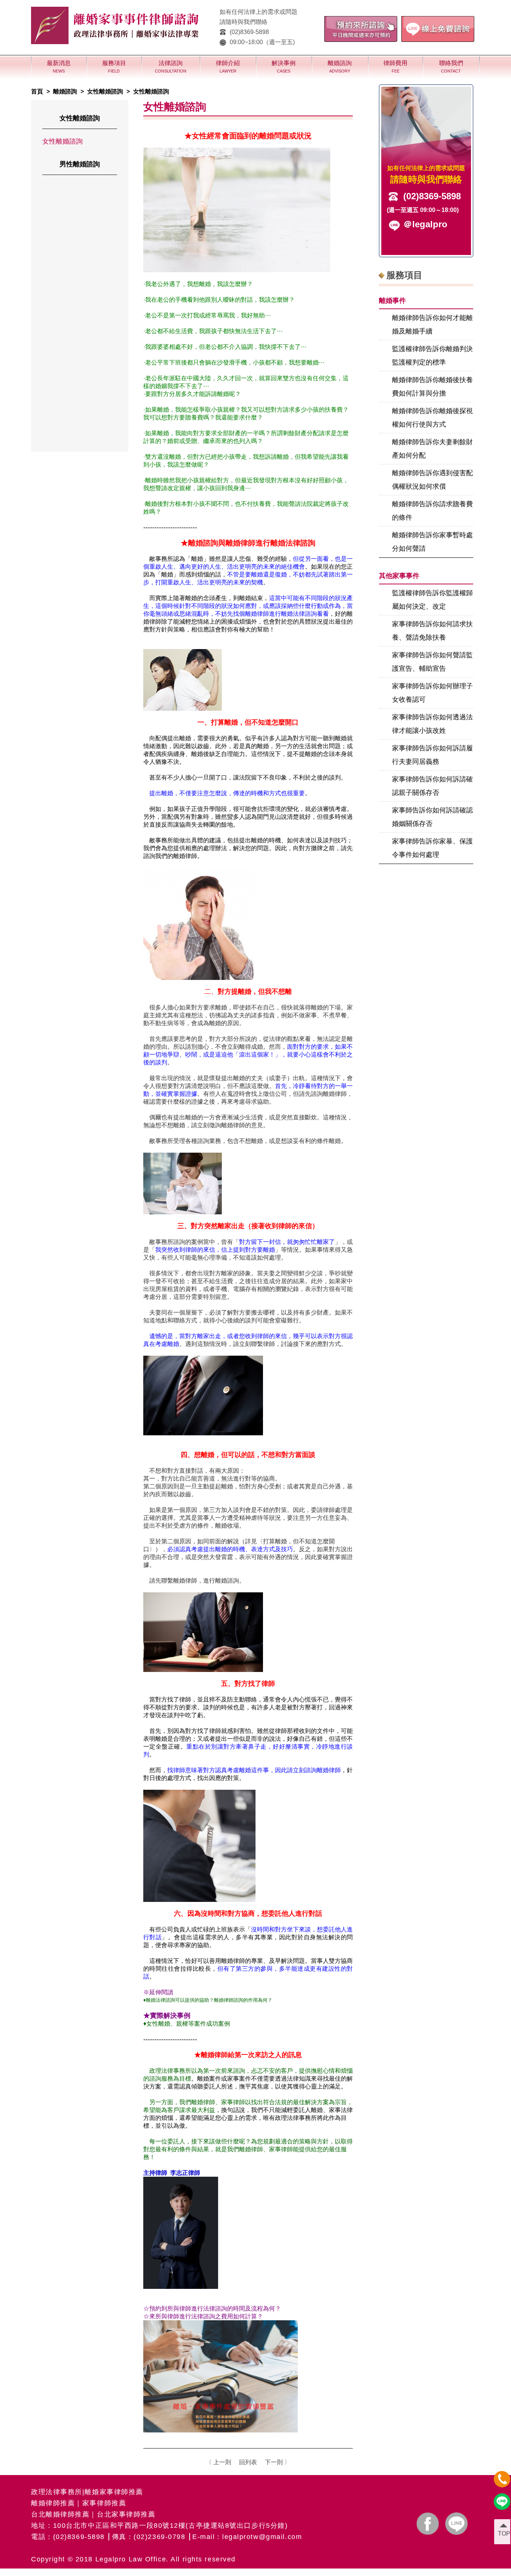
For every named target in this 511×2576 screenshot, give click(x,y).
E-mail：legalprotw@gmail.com (247, 2537)
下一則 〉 (278, 2462)
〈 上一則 (218, 2462)
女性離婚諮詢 (105, 91)
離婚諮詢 (65, 91)
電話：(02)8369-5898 (68, 2537)
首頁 (37, 91)
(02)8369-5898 (249, 32)
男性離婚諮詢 (80, 164)
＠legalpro (425, 224)
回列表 (248, 2462)
